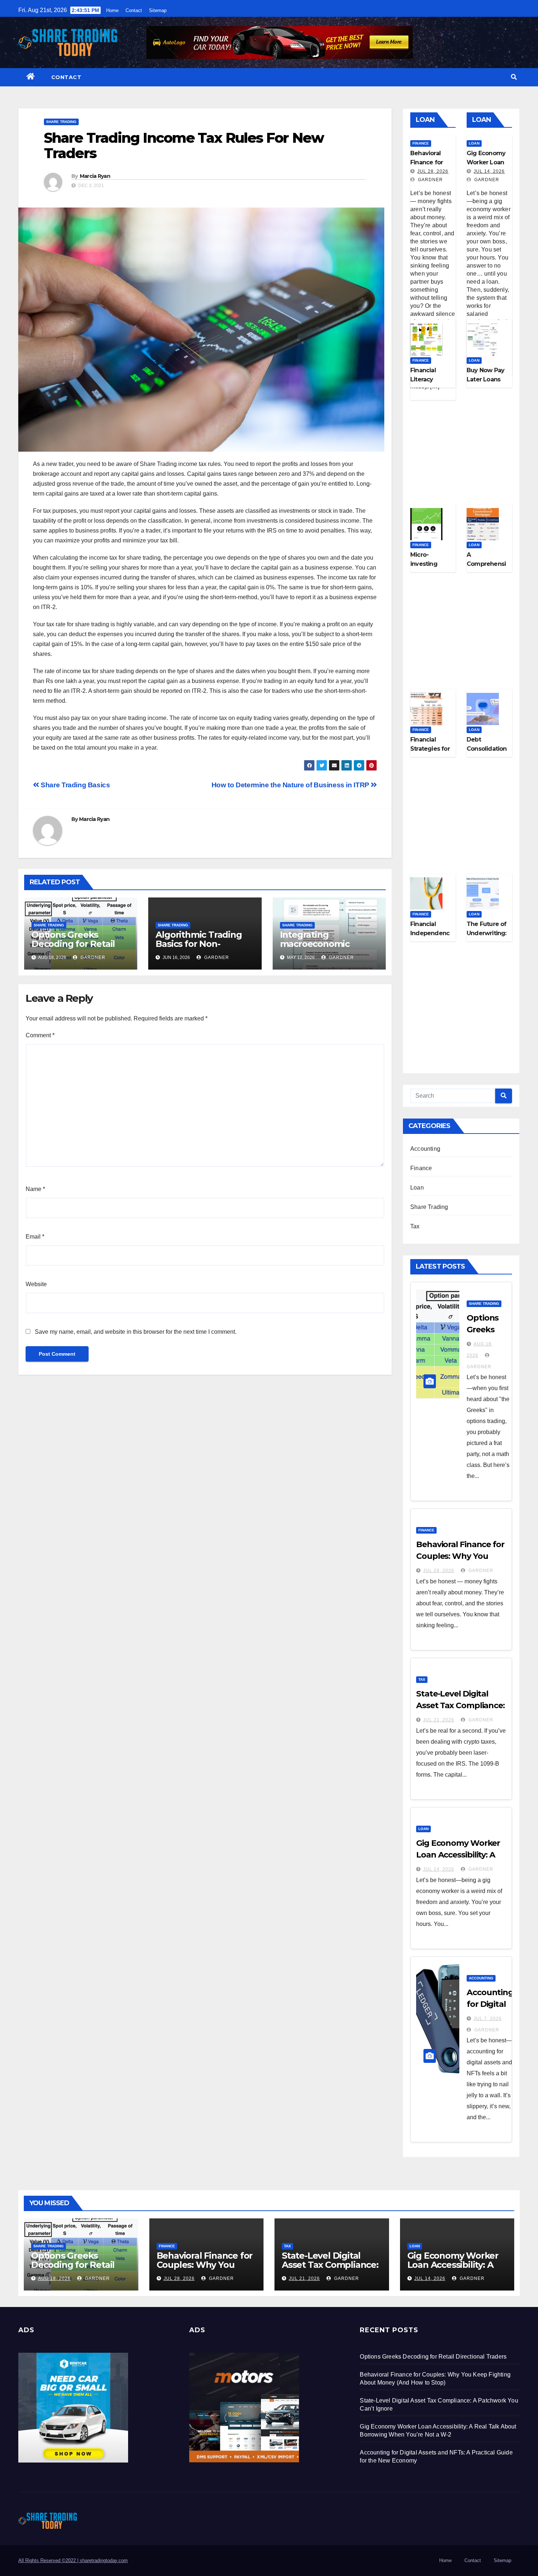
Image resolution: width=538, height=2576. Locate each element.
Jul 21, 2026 (439, 1720)
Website (36, 1284)
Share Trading (61, 122)
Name (35, 1189)
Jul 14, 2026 (489, 171)
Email (35, 1237)
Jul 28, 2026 (433, 171)
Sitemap (158, 10)
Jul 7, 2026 (488, 2019)
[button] (514, 77)
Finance (421, 143)
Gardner (92, 957)
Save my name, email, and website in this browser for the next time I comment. (136, 1332)
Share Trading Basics (75, 785)
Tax (415, 1226)
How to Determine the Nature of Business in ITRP (291, 785)
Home (112, 10)
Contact (134, 10)
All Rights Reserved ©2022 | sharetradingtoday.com (73, 2560)
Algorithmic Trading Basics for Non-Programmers (199, 944)
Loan (474, 143)
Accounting (425, 1149)
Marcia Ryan (95, 176)
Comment (40, 1035)
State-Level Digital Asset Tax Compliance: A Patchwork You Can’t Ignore (331, 2269)
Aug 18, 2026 (54, 2278)
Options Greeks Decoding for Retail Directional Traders (73, 944)
